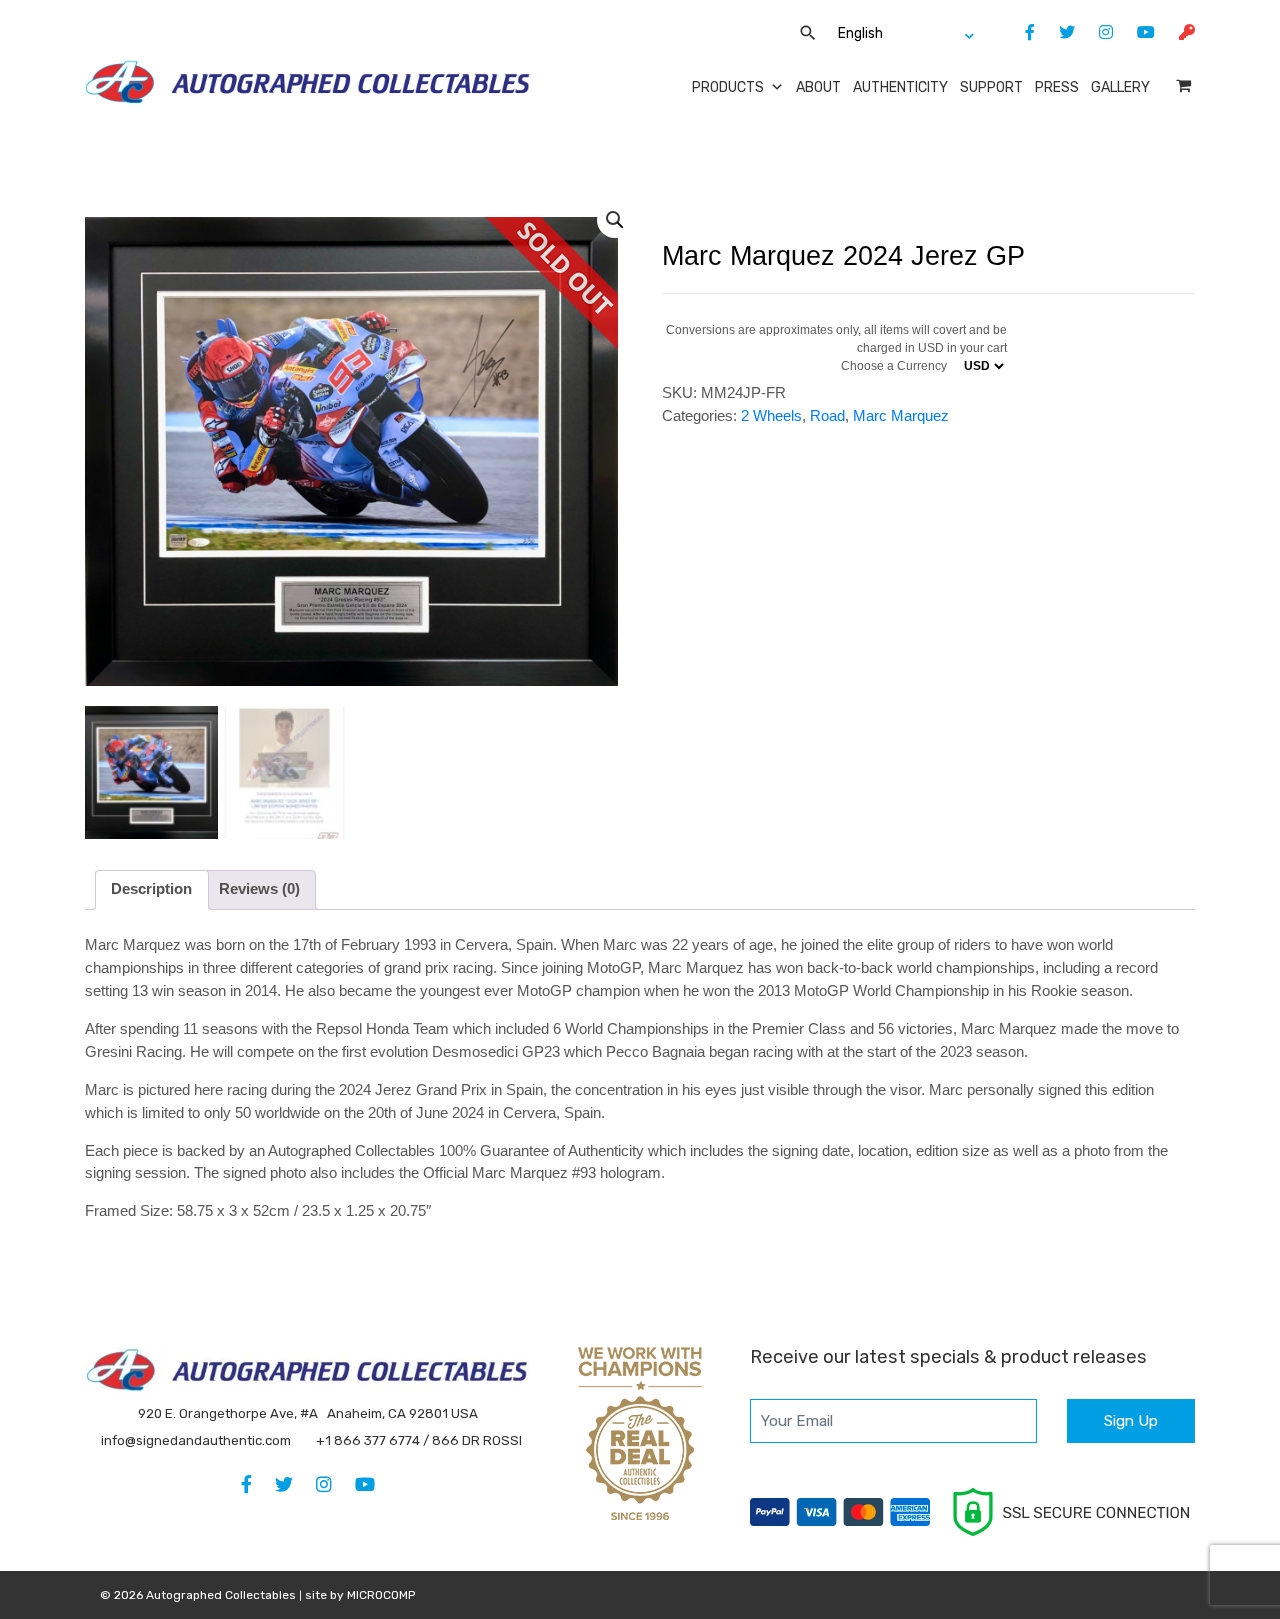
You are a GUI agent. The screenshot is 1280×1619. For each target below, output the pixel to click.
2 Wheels (771, 415)
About (818, 87)
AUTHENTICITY (900, 87)
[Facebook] (1020, 32)
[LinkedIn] (1096, 32)
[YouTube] (1136, 32)
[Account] (1177, 32)
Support (991, 87)
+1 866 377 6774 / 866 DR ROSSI (419, 1440)
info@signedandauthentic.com (196, 1440)
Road (827, 415)
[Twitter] (1057, 32)
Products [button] (728, 87)
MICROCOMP (381, 1595)
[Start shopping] (1185, 85)
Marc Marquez (901, 415)
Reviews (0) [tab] (259, 888)
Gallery (1120, 87)
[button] (615, 220)
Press (1057, 87)
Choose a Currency (894, 366)
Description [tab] (151, 888)
